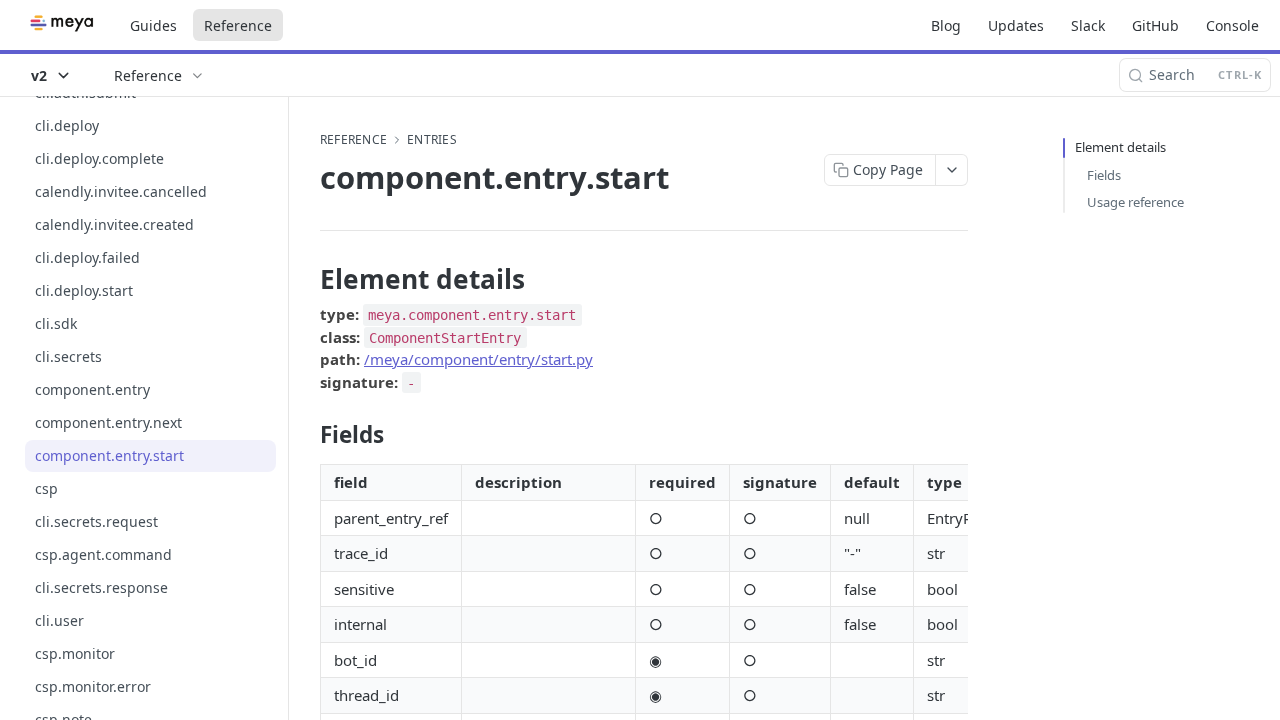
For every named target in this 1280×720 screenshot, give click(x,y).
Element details (1120, 147)
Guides (153, 25)
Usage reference (1135, 202)
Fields (1104, 175)
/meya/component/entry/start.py (478, 359)
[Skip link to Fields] (306, 435)
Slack (1088, 25)
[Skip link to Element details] (306, 279)
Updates (1016, 25)
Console (1232, 25)
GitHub (1155, 25)
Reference (238, 25)
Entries (432, 140)
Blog (946, 25)
